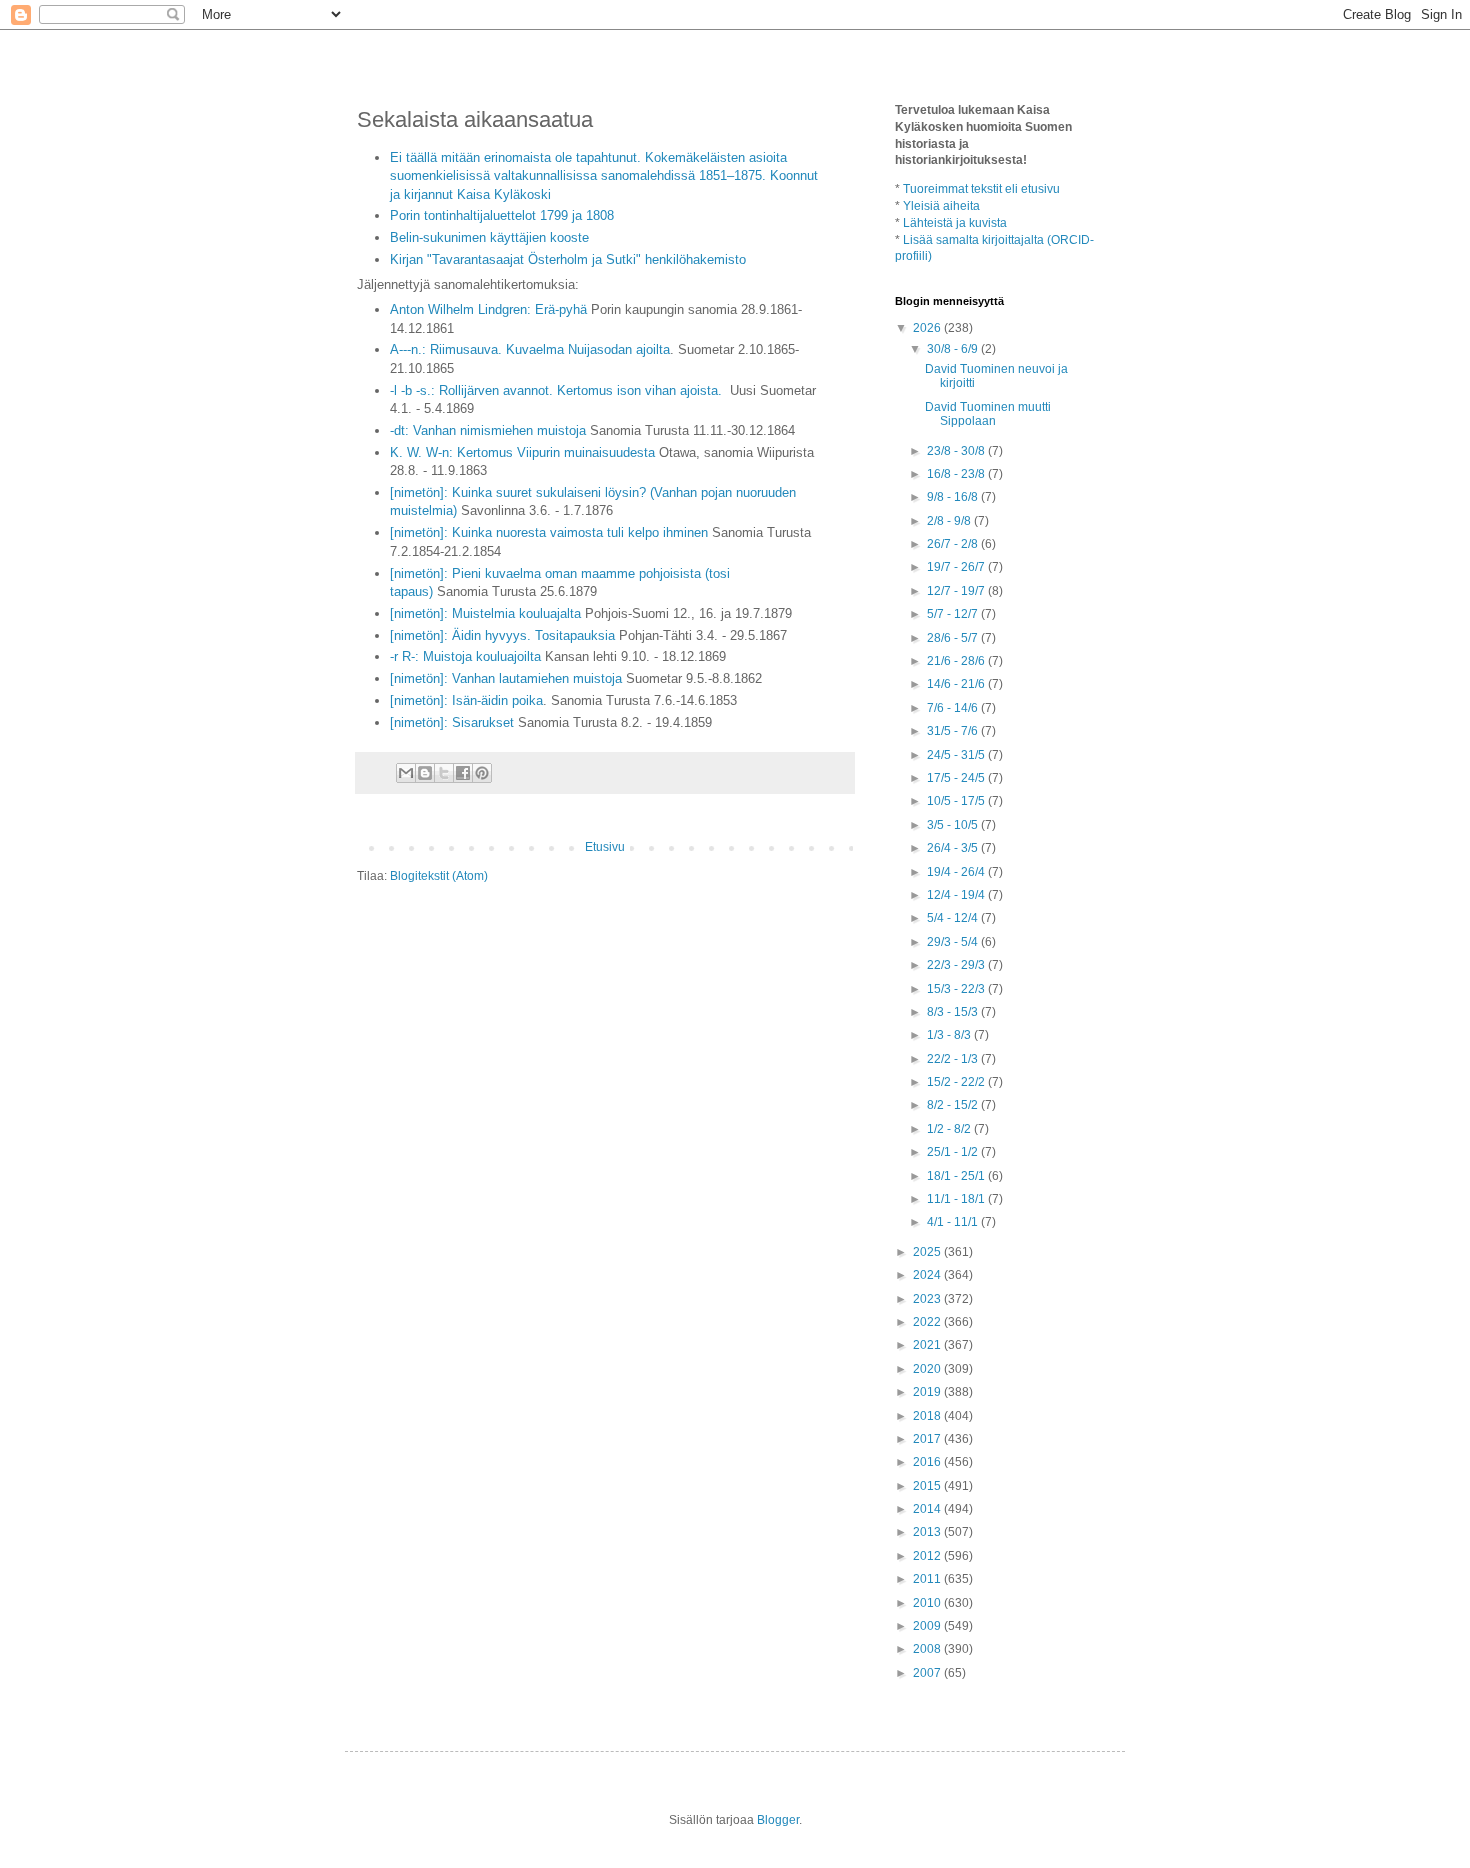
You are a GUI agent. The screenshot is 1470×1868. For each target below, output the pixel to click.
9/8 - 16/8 (954, 497)
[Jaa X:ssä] (444, 773)
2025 (928, 1252)
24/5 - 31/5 (957, 755)
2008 (928, 1649)
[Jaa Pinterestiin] (482, 773)
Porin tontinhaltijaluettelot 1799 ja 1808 (502, 215)
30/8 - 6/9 (954, 349)
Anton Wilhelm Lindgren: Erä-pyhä (488, 309)
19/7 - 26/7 (957, 567)
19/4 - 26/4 (957, 872)
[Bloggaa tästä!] (425, 773)
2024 (928, 1275)
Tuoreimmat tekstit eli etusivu (981, 189)
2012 (928, 1556)
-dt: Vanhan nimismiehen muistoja (488, 430)
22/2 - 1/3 (954, 1059)
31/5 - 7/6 (954, 731)
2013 (928, 1532)
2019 (928, 1392)
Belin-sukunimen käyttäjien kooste (489, 237)
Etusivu (605, 847)
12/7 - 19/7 (957, 591)
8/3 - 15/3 (954, 1012)
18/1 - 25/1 (957, 1176)
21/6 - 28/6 (957, 661)
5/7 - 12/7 (954, 614)
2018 (928, 1416)
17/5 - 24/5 (957, 778)
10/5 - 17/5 (957, 801)
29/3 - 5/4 (954, 942)
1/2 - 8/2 (950, 1129)
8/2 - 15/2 (954, 1105)
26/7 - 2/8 (954, 544)
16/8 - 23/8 (957, 474)
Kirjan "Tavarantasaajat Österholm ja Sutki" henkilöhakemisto (568, 259)
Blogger (778, 1820)
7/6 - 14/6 (954, 708)
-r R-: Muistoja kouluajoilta (465, 656)
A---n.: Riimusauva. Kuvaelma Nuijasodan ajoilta (530, 349)
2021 (928, 1345)
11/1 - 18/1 (957, 1199)
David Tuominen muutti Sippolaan (988, 414)
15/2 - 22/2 (957, 1082)
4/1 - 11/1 (954, 1222)
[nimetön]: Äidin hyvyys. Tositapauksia (502, 635)
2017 (928, 1439)
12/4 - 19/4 (957, 895)
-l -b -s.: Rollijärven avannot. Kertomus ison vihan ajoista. (558, 390)
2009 (928, 1626)
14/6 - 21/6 (957, 684)
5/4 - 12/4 (954, 918)
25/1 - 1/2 (954, 1152)
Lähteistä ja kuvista (955, 223)
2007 (928, 1673)
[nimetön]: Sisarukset (452, 722)
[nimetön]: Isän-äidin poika (466, 700)
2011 (928, 1579)
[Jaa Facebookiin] (463, 773)
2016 (928, 1462)
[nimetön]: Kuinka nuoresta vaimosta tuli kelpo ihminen (549, 532)
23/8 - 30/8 (957, 451)
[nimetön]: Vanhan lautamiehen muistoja (506, 678)
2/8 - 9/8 (950, 521)
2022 (928, 1322)
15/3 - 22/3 (957, 989)
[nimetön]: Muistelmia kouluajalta (485, 613)
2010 (928, 1603)
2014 (928, 1509)
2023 (928, 1299)
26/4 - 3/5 (954, 848)
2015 (928, 1486)
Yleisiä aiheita (941, 206)
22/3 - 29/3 (957, 965)
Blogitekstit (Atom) (439, 876)
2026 (928, 328)
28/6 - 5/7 (954, 638)
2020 (928, 1369)
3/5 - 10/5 (954, 825)
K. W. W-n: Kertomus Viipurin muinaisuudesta (522, 452)
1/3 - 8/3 (950, 1035)
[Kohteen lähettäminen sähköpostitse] (406, 773)
